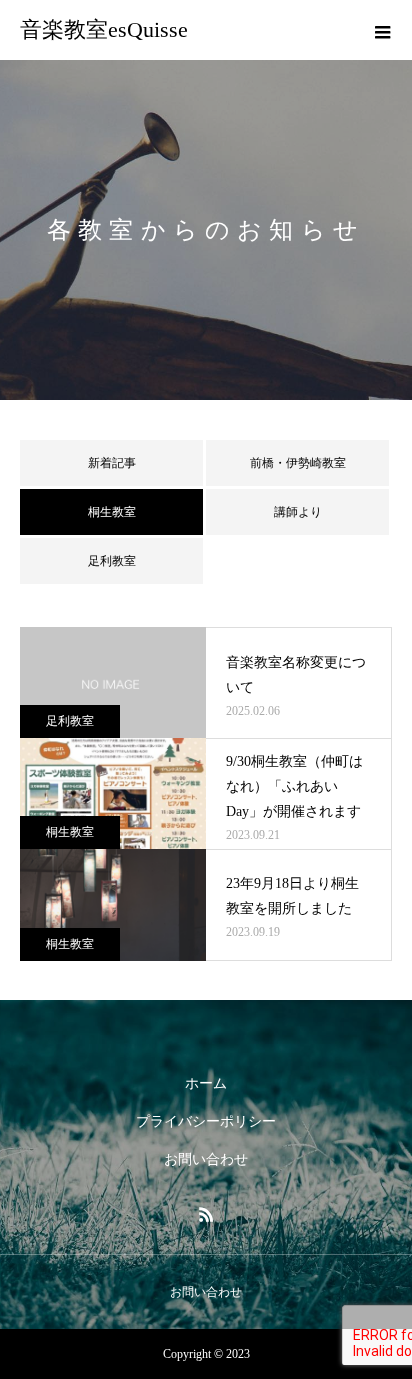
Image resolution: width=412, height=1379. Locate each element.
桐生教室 (70, 832)
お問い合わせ (206, 1159)
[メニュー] (382, 30)
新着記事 (112, 463)
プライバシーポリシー (206, 1121)
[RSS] (206, 1214)
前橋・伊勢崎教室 (298, 463)
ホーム (206, 1083)
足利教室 (112, 561)
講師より (298, 512)
